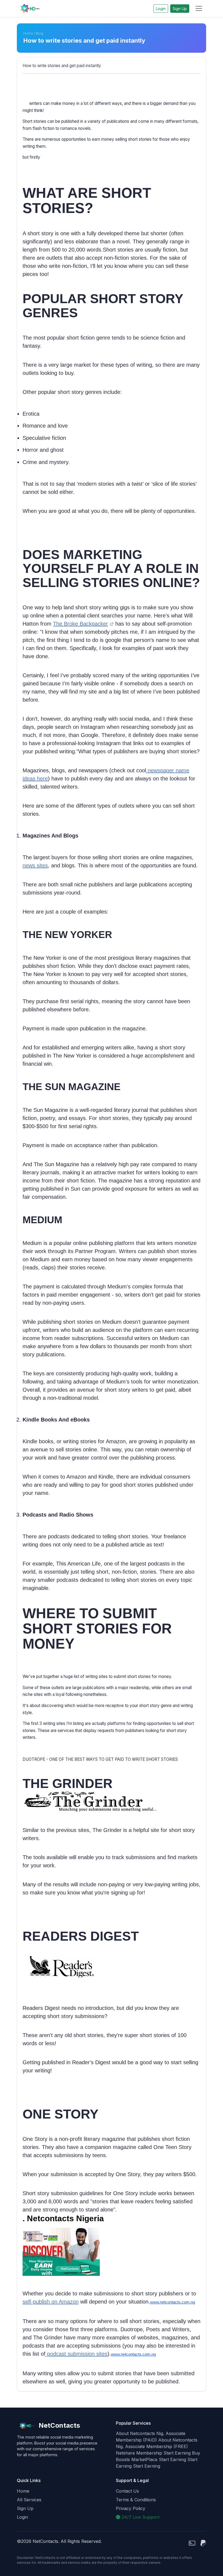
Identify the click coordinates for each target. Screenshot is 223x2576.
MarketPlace (144, 2459)
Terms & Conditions (136, 2500)
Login (161, 9)
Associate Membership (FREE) (157, 2446)
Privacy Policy (131, 2508)
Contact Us (127, 2491)
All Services (29, 2500)
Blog (40, 33)
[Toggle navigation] (199, 8)
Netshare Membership (139, 2453)
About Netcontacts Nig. (140, 2433)
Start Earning (177, 2453)
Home (28, 33)
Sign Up (180, 9)
